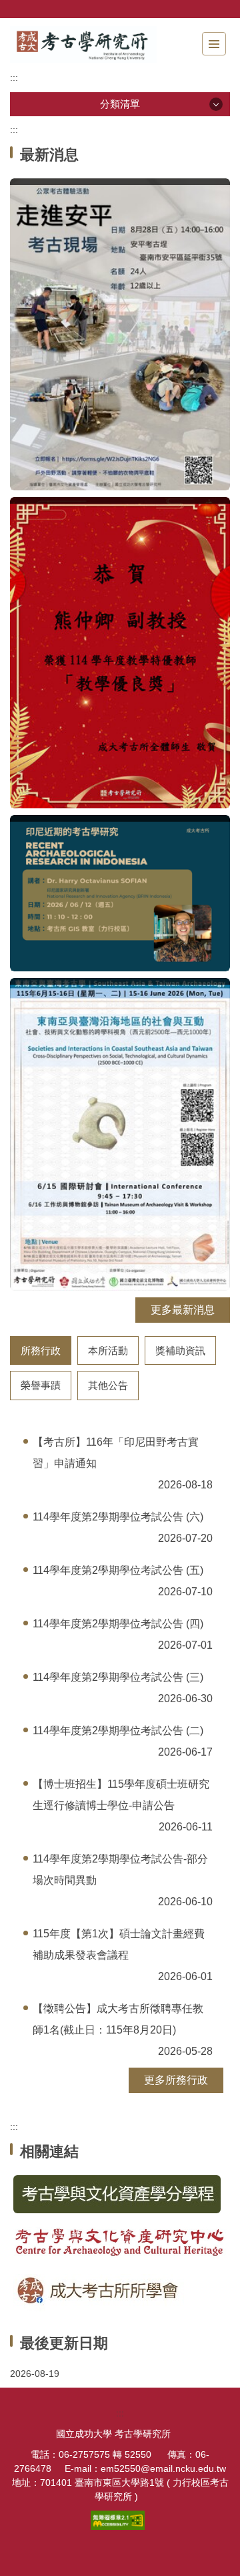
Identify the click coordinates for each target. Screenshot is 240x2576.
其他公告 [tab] (108, 1385)
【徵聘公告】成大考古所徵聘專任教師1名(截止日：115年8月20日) (118, 2019)
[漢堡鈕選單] (214, 44)
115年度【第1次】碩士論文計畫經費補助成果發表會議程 (119, 1944)
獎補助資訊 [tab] (180, 1350)
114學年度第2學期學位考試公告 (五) (118, 1570)
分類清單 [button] (120, 104)
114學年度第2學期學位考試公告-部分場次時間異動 (120, 1870)
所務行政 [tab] (41, 1350)
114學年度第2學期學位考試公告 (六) (118, 1517)
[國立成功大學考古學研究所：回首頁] (83, 44)
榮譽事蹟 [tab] (41, 1385)
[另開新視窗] (120, 2194)
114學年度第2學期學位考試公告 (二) (118, 1731)
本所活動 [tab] (108, 1350)
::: (14, 77)
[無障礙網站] (120, 2519)
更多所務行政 (176, 2080)
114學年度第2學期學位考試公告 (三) (118, 1677)
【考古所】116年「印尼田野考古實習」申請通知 (116, 1453)
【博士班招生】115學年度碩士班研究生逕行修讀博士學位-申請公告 (121, 1795)
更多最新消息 (183, 1310)
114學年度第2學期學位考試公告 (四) (118, 1624)
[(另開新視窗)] (120, 334)
